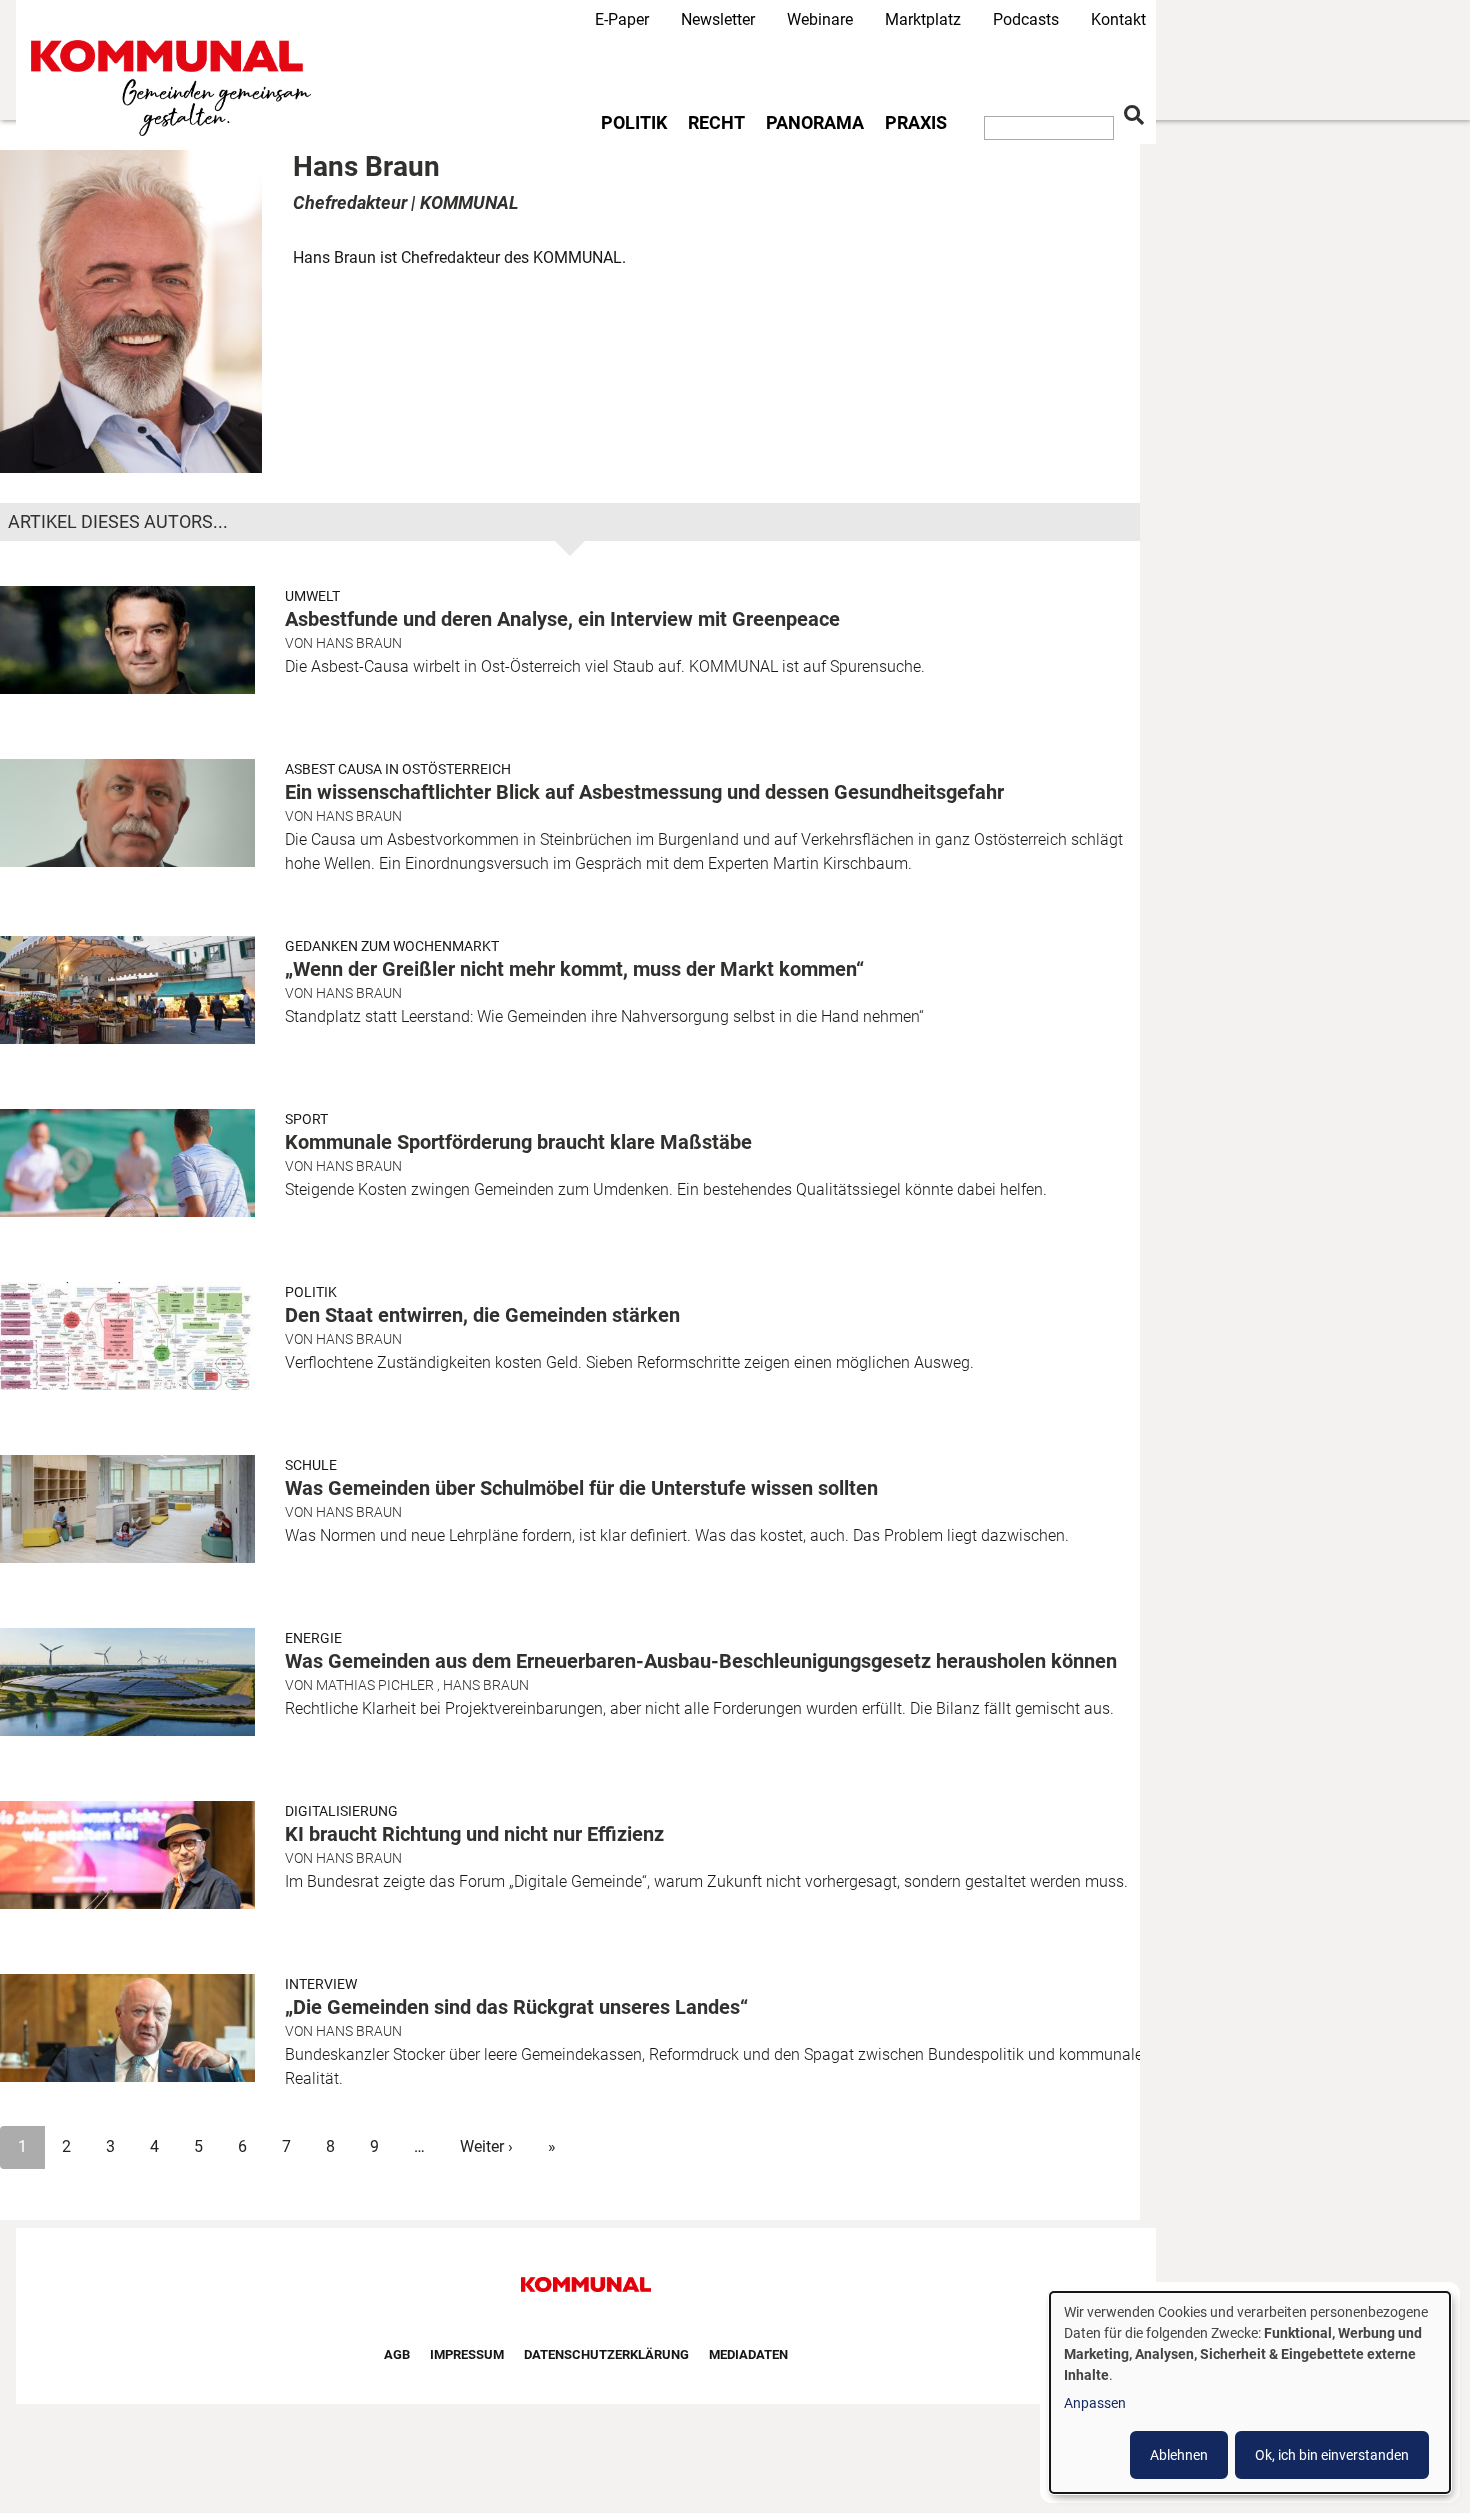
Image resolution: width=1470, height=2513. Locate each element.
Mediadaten (748, 2354)
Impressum (467, 2354)
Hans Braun (359, 643)
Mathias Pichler (375, 1685)
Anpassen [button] (1095, 2403)
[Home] (175, 88)
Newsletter (718, 19)
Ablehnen (1179, 2455)
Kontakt (1118, 19)
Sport (306, 1119)
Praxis (916, 123)
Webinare (820, 19)
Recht (716, 123)
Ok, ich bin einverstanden (1332, 2455)
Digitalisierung (341, 1811)
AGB (397, 2354)
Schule (311, 1465)
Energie (313, 1638)
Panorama (815, 123)
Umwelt (312, 596)
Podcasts (1026, 19)
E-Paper (622, 19)
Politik (634, 123)
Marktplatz (923, 19)
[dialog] (1250, 2392)
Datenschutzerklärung (606, 2354)
